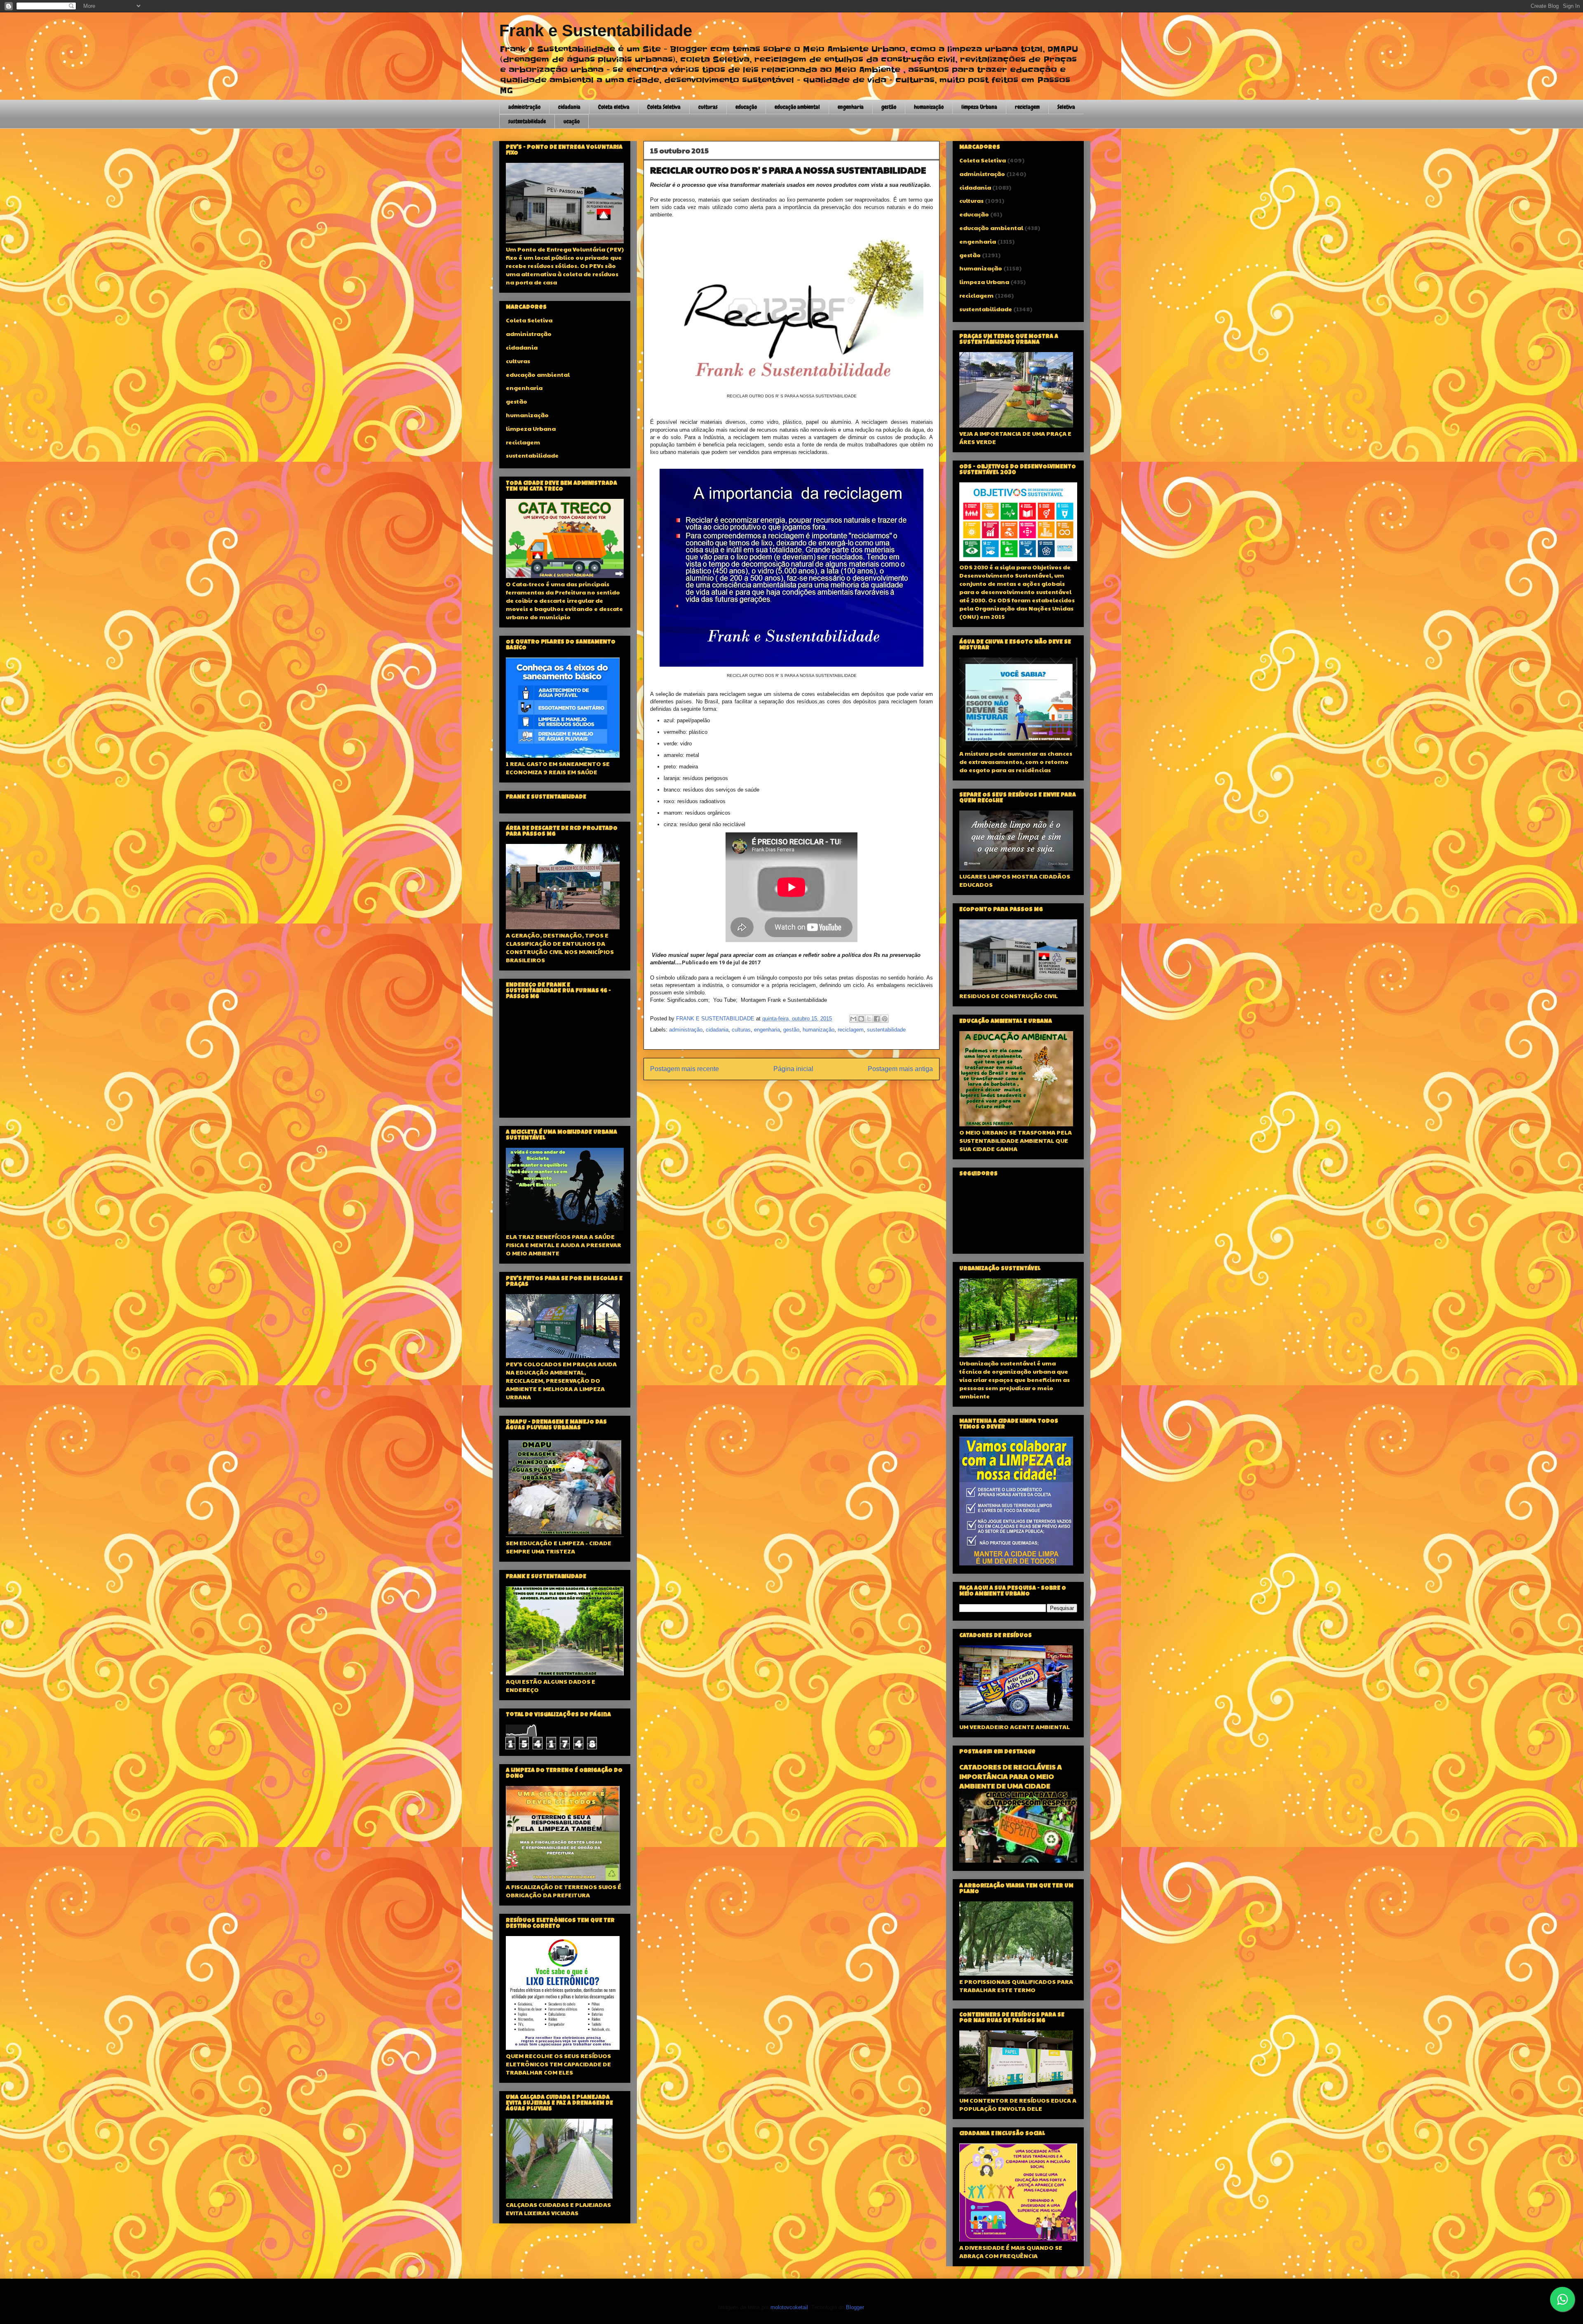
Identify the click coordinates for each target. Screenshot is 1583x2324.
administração (524, 107)
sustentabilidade (527, 121)
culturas (708, 107)
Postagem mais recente (685, 1069)
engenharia (851, 107)
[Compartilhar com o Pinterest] (885, 1019)
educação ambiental (797, 107)
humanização (929, 107)
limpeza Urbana (979, 107)
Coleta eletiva (614, 107)
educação (746, 107)
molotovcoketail (789, 2307)
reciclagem (1027, 107)
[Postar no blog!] (861, 1019)
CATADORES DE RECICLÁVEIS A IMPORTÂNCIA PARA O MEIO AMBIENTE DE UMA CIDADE (1011, 1776)
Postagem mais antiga (900, 1069)
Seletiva (1066, 107)
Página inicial (793, 1069)
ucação (572, 121)
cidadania (569, 107)
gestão (889, 107)
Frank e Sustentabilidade (596, 31)
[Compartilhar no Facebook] (877, 1019)
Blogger (855, 2307)
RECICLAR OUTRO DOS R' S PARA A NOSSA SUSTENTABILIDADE (788, 170)
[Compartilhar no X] (869, 1019)
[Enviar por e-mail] (853, 1019)
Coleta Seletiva (664, 107)
